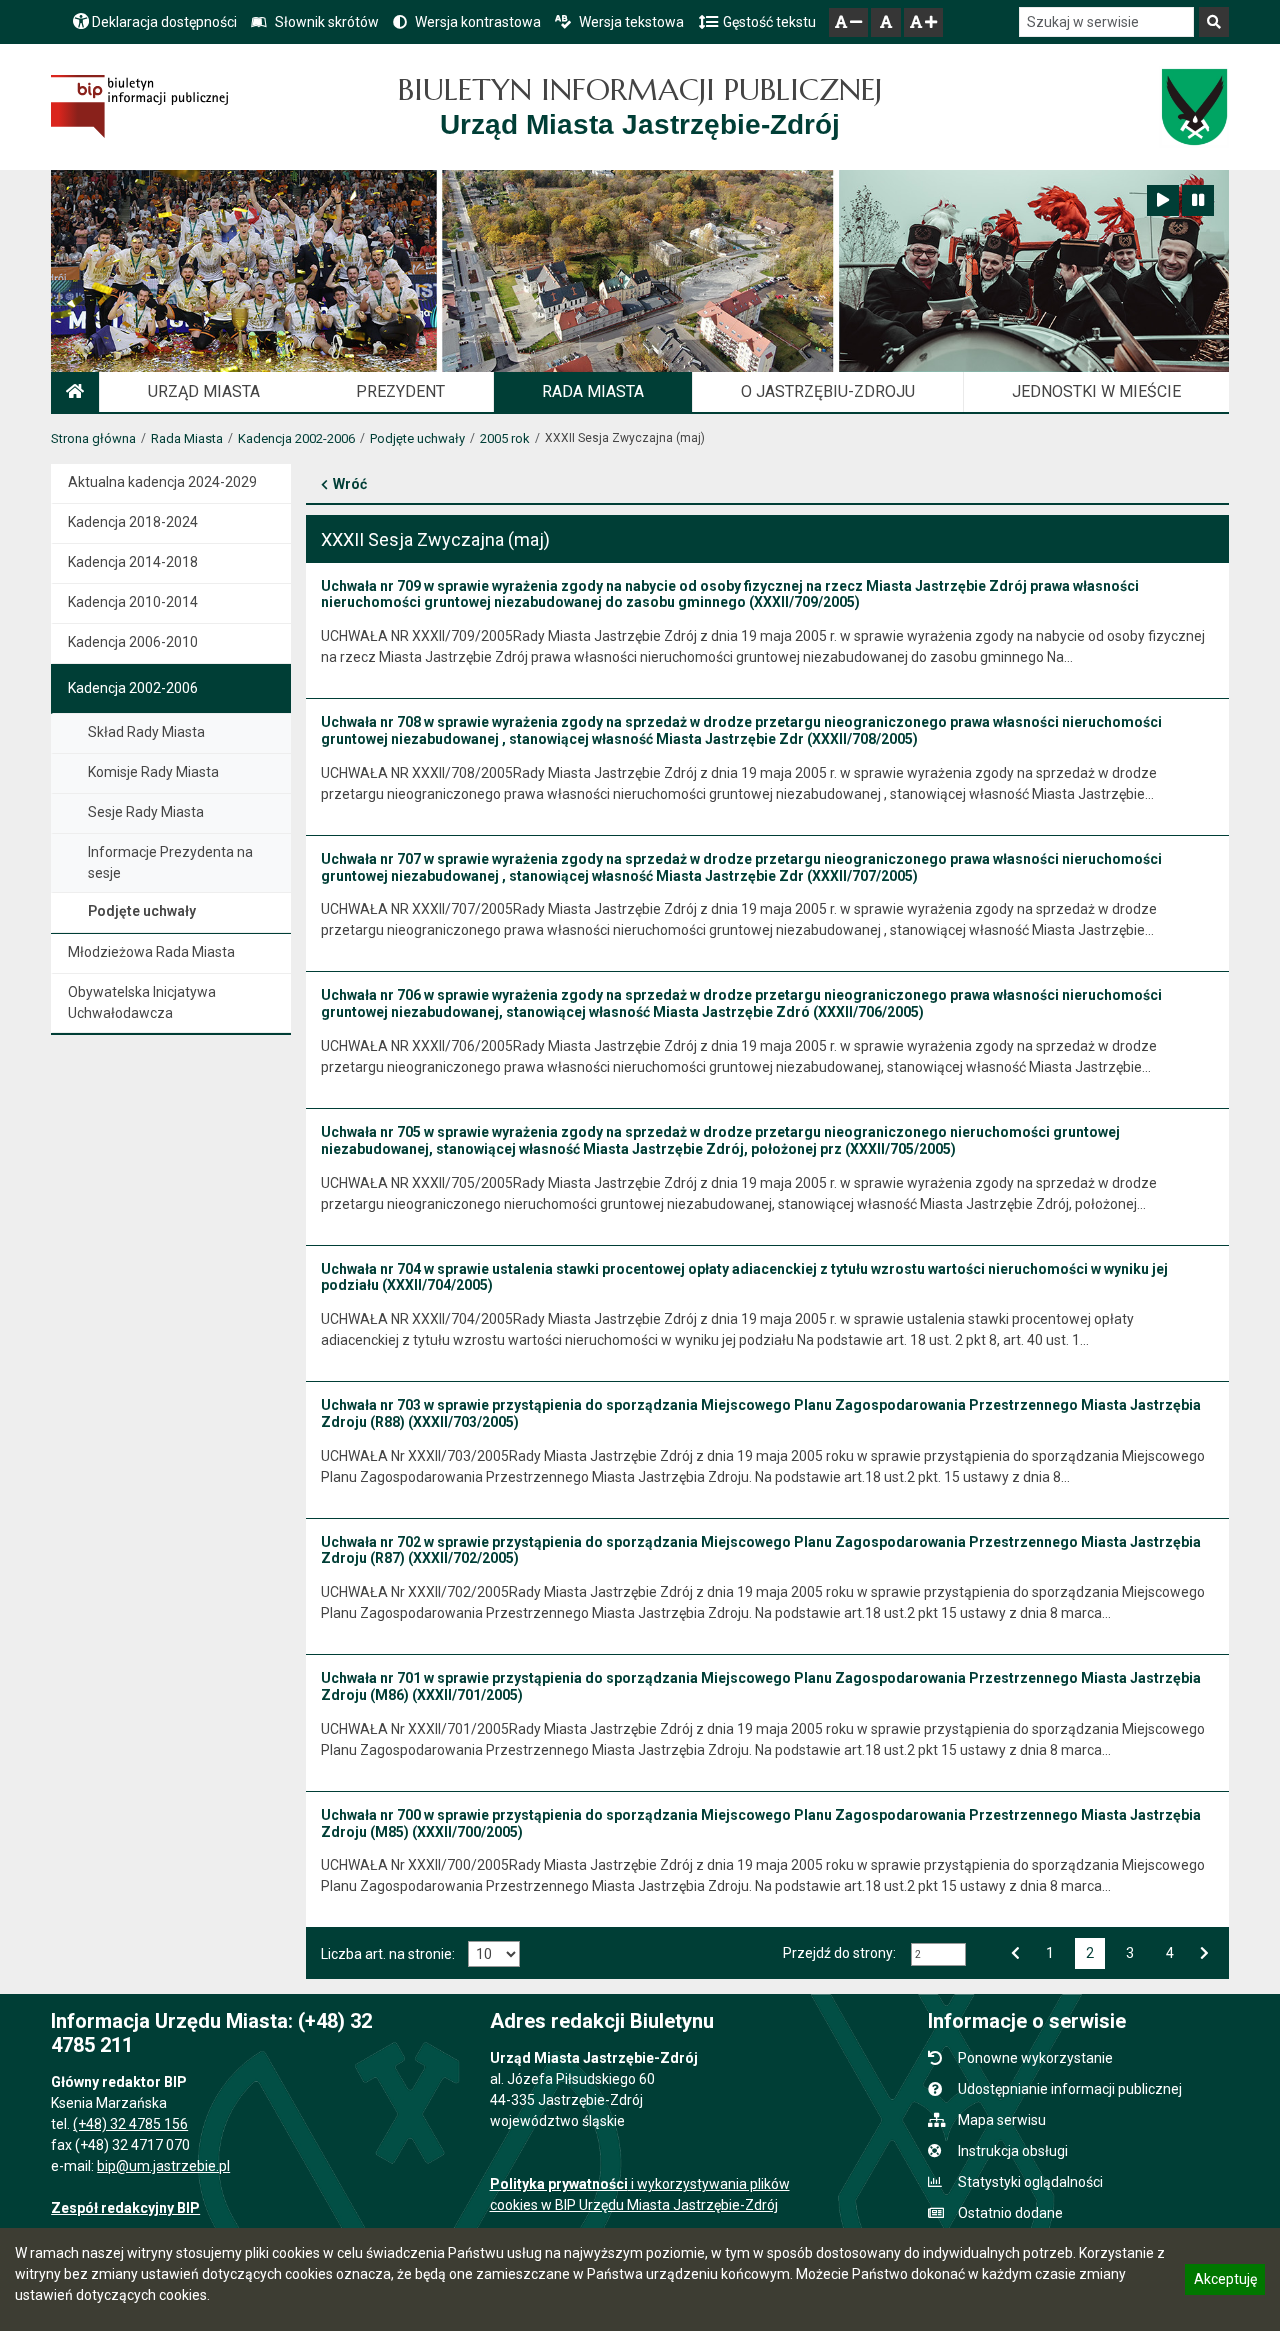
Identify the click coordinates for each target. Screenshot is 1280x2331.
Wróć (350, 484)
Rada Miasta (187, 438)
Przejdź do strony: (839, 1953)
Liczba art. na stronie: (388, 1954)
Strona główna (93, 438)
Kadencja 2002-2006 (296, 438)
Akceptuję (1225, 2282)
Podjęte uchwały (417, 438)
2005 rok (505, 438)
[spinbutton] (938, 1954)
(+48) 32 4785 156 (130, 2124)
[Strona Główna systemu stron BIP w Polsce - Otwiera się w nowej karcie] (139, 106)
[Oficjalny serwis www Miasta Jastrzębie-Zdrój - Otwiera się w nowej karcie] (1193, 107)
